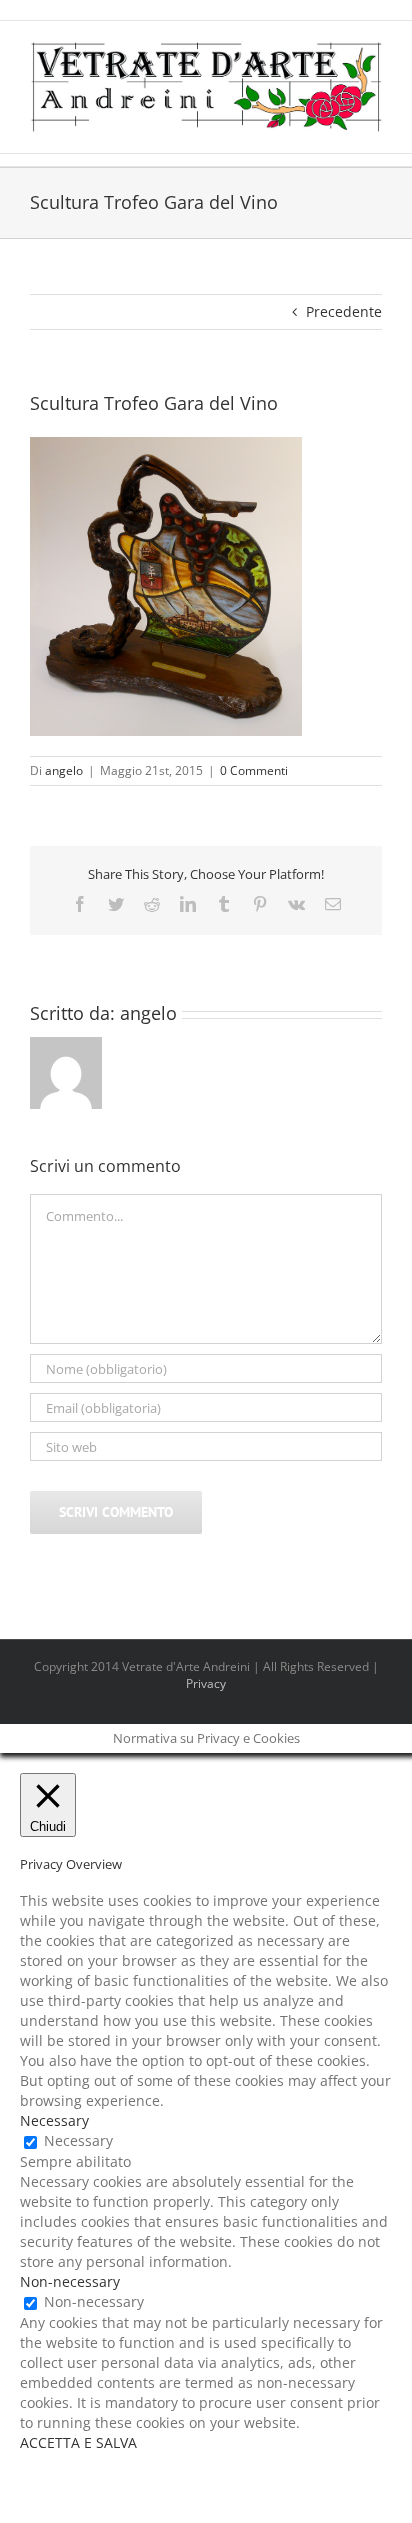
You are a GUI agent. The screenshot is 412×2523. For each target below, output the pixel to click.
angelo (64, 770)
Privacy (206, 1683)
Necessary (78, 2140)
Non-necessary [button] (70, 2281)
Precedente (344, 311)
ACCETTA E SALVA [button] (78, 2442)
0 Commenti (254, 770)
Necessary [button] (54, 2120)
